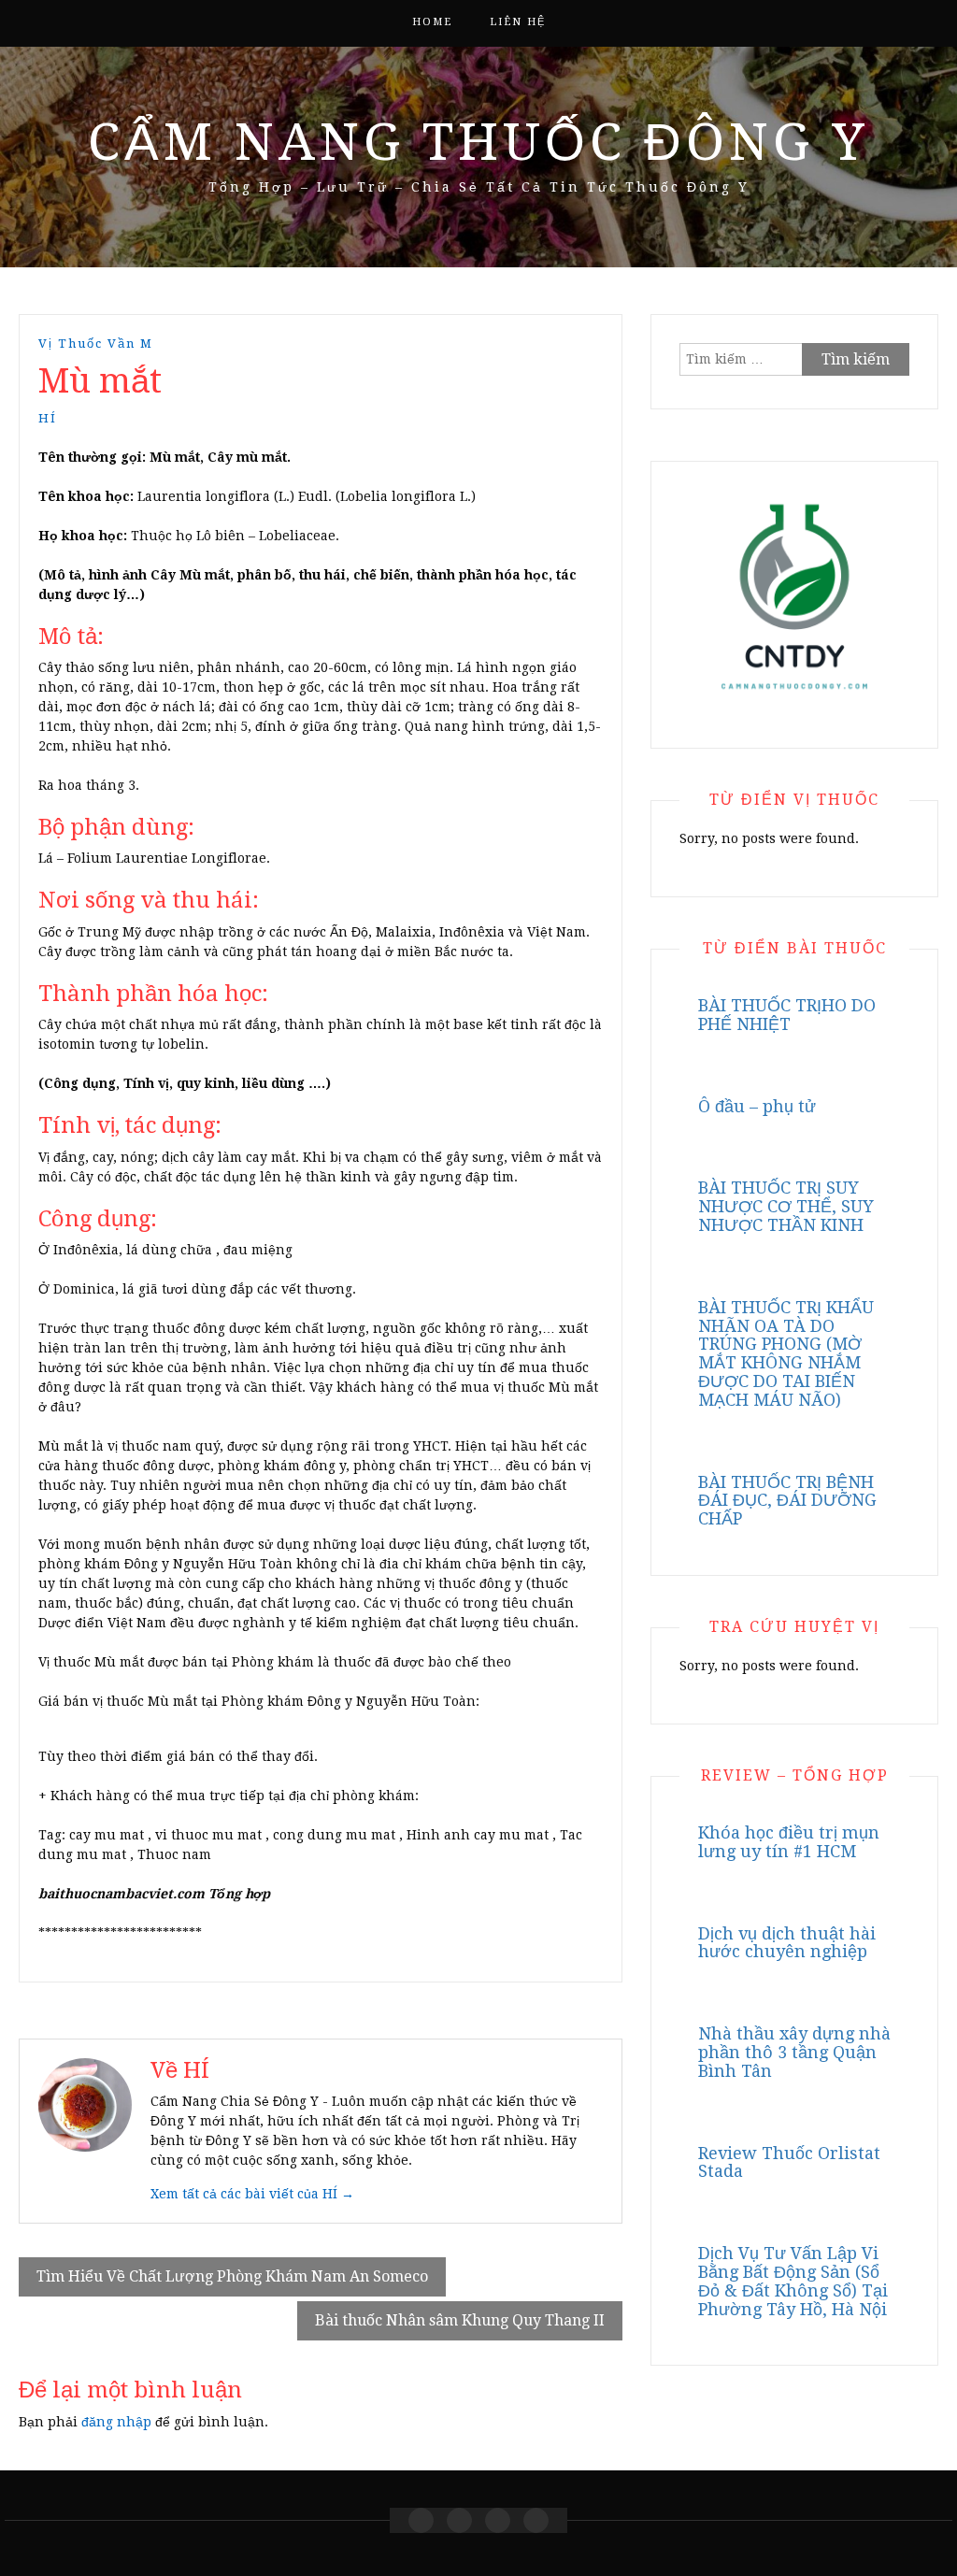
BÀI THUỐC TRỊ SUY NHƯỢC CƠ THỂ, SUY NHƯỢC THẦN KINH (786, 1206)
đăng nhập (116, 2422)
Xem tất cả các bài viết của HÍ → (252, 2194)
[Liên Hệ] (498, 2520)
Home (432, 22)
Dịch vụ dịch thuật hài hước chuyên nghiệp (787, 1943)
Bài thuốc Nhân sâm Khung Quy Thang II (460, 2320)
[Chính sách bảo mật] (536, 2520)
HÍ (48, 418)
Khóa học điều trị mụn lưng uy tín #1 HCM (789, 1842)
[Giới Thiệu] (459, 2520)
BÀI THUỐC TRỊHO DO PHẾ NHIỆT (787, 1015)
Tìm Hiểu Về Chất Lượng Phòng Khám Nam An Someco (232, 2276)
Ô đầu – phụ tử (757, 1106)
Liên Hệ (518, 22)
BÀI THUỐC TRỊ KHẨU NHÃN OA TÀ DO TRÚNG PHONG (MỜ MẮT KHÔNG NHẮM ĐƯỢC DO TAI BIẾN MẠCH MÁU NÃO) (786, 1353)
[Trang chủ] (421, 2520)
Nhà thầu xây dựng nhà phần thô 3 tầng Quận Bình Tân (794, 2052)
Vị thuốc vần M (96, 343)
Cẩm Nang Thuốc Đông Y (478, 142)
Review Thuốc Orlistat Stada (789, 2162)
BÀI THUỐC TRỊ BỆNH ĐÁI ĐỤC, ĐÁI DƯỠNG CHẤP (787, 1501)
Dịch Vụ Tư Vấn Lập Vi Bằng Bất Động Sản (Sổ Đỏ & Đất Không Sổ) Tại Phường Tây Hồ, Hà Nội (793, 2281)
